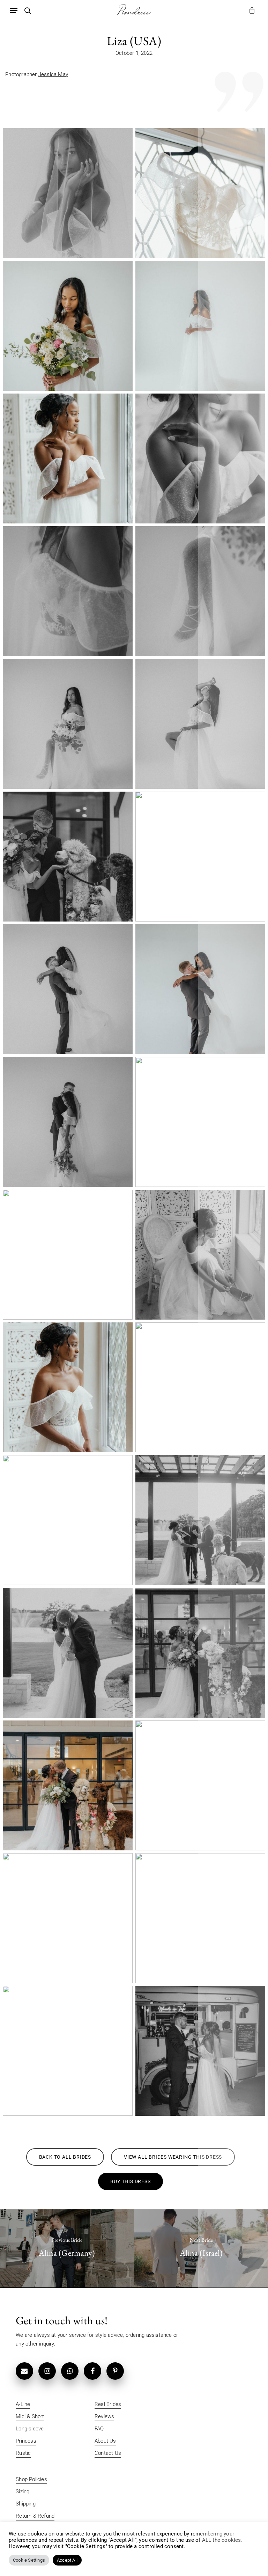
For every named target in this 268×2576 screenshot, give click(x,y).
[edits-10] (68, 193)
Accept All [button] (67, 2560)
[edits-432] (200, 1520)
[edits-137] (68, 857)
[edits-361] (68, 1520)
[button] (14, 10)
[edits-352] (68, 1387)
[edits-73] (68, 591)
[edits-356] (200, 1387)
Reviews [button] (104, 2416)
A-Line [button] (23, 2404)
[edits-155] (200, 857)
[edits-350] (200, 1255)
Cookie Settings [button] (29, 2560)
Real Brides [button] (108, 2404)
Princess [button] (26, 2441)
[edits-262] (68, 1255)
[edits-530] (68, 1785)
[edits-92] (68, 724)
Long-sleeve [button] (30, 2429)
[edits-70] (68, 458)
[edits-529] (200, 1653)
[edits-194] (200, 989)
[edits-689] (68, 2051)
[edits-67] (200, 326)
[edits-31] (200, 193)
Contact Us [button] (108, 2453)
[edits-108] (200, 724)
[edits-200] (68, 1122)
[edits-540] (68, 1918)
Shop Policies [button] (31, 2479)
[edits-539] (200, 1785)
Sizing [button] (23, 2491)
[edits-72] (200, 458)
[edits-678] (200, 1918)
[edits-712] (200, 2051)
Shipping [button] (26, 2504)
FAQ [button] (99, 2429)
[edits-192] (68, 989)
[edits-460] (68, 1653)
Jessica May (53, 74)
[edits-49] (68, 326)
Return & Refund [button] (35, 2516)
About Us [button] (105, 2441)
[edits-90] (200, 591)
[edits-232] (200, 1122)
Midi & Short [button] (30, 2416)
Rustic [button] (23, 2453)
